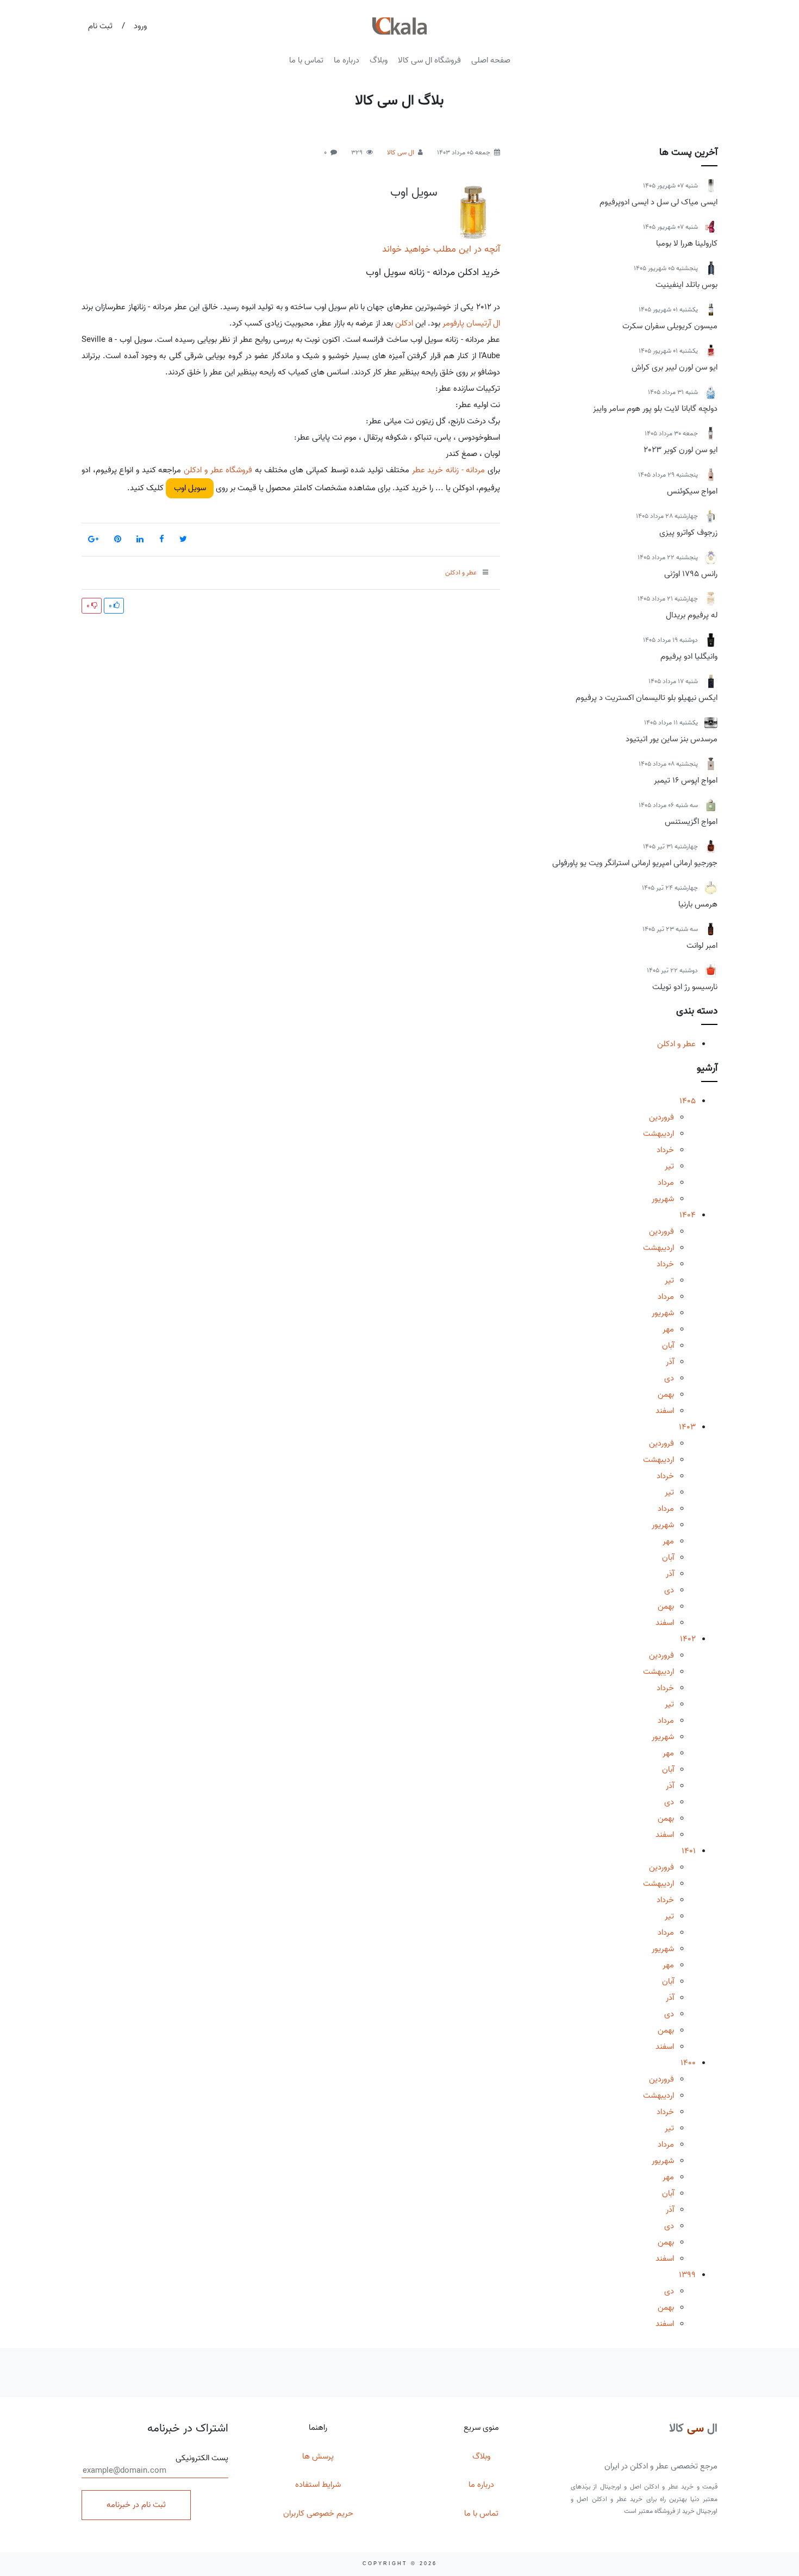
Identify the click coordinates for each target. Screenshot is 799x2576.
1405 (688, 1101)
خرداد (665, 1150)
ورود (140, 26)
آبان (668, 1346)
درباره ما (347, 60)
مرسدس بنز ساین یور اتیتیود (672, 739)
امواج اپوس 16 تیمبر (686, 780)
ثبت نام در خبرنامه (136, 2505)
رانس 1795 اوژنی (691, 574)
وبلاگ (379, 60)
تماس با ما (306, 60)
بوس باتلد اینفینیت (686, 285)
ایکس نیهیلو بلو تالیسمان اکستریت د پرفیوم (647, 698)
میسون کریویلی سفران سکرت (670, 326)
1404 (688, 1215)
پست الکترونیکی (202, 2458)
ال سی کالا (401, 152)
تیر (669, 1166)
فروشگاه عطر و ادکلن (218, 470)
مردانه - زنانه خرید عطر (449, 470)
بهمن (666, 1395)
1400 (688, 2063)
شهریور (663, 1199)
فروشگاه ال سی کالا (429, 60)
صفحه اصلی (491, 60)
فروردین (661, 1117)
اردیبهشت (658, 1134)
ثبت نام (100, 26)
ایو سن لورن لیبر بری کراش (675, 367)
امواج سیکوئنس (692, 491)
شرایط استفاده (318, 2485)
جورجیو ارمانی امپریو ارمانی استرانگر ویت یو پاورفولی (635, 863)
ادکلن (404, 323)
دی (669, 1378)
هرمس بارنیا (698, 904)
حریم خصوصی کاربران (318, 2514)
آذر (670, 1362)
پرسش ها (318, 2456)
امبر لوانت (702, 946)
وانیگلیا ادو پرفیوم (689, 656)
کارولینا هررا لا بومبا (687, 243)
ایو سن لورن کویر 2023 (681, 450)
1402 (688, 1639)
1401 (689, 1851)
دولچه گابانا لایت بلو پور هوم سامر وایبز (655, 409)
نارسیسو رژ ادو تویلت (685, 987)
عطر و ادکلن (676, 1044)
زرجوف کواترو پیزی (688, 533)
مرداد (666, 1183)
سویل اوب (414, 192)
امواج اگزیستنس (691, 822)
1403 (687, 1427)
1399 (687, 2275)
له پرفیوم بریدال (692, 615)
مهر (668, 1329)
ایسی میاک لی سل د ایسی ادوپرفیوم (658, 202)
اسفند (665, 1411)
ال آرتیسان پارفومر (471, 323)
